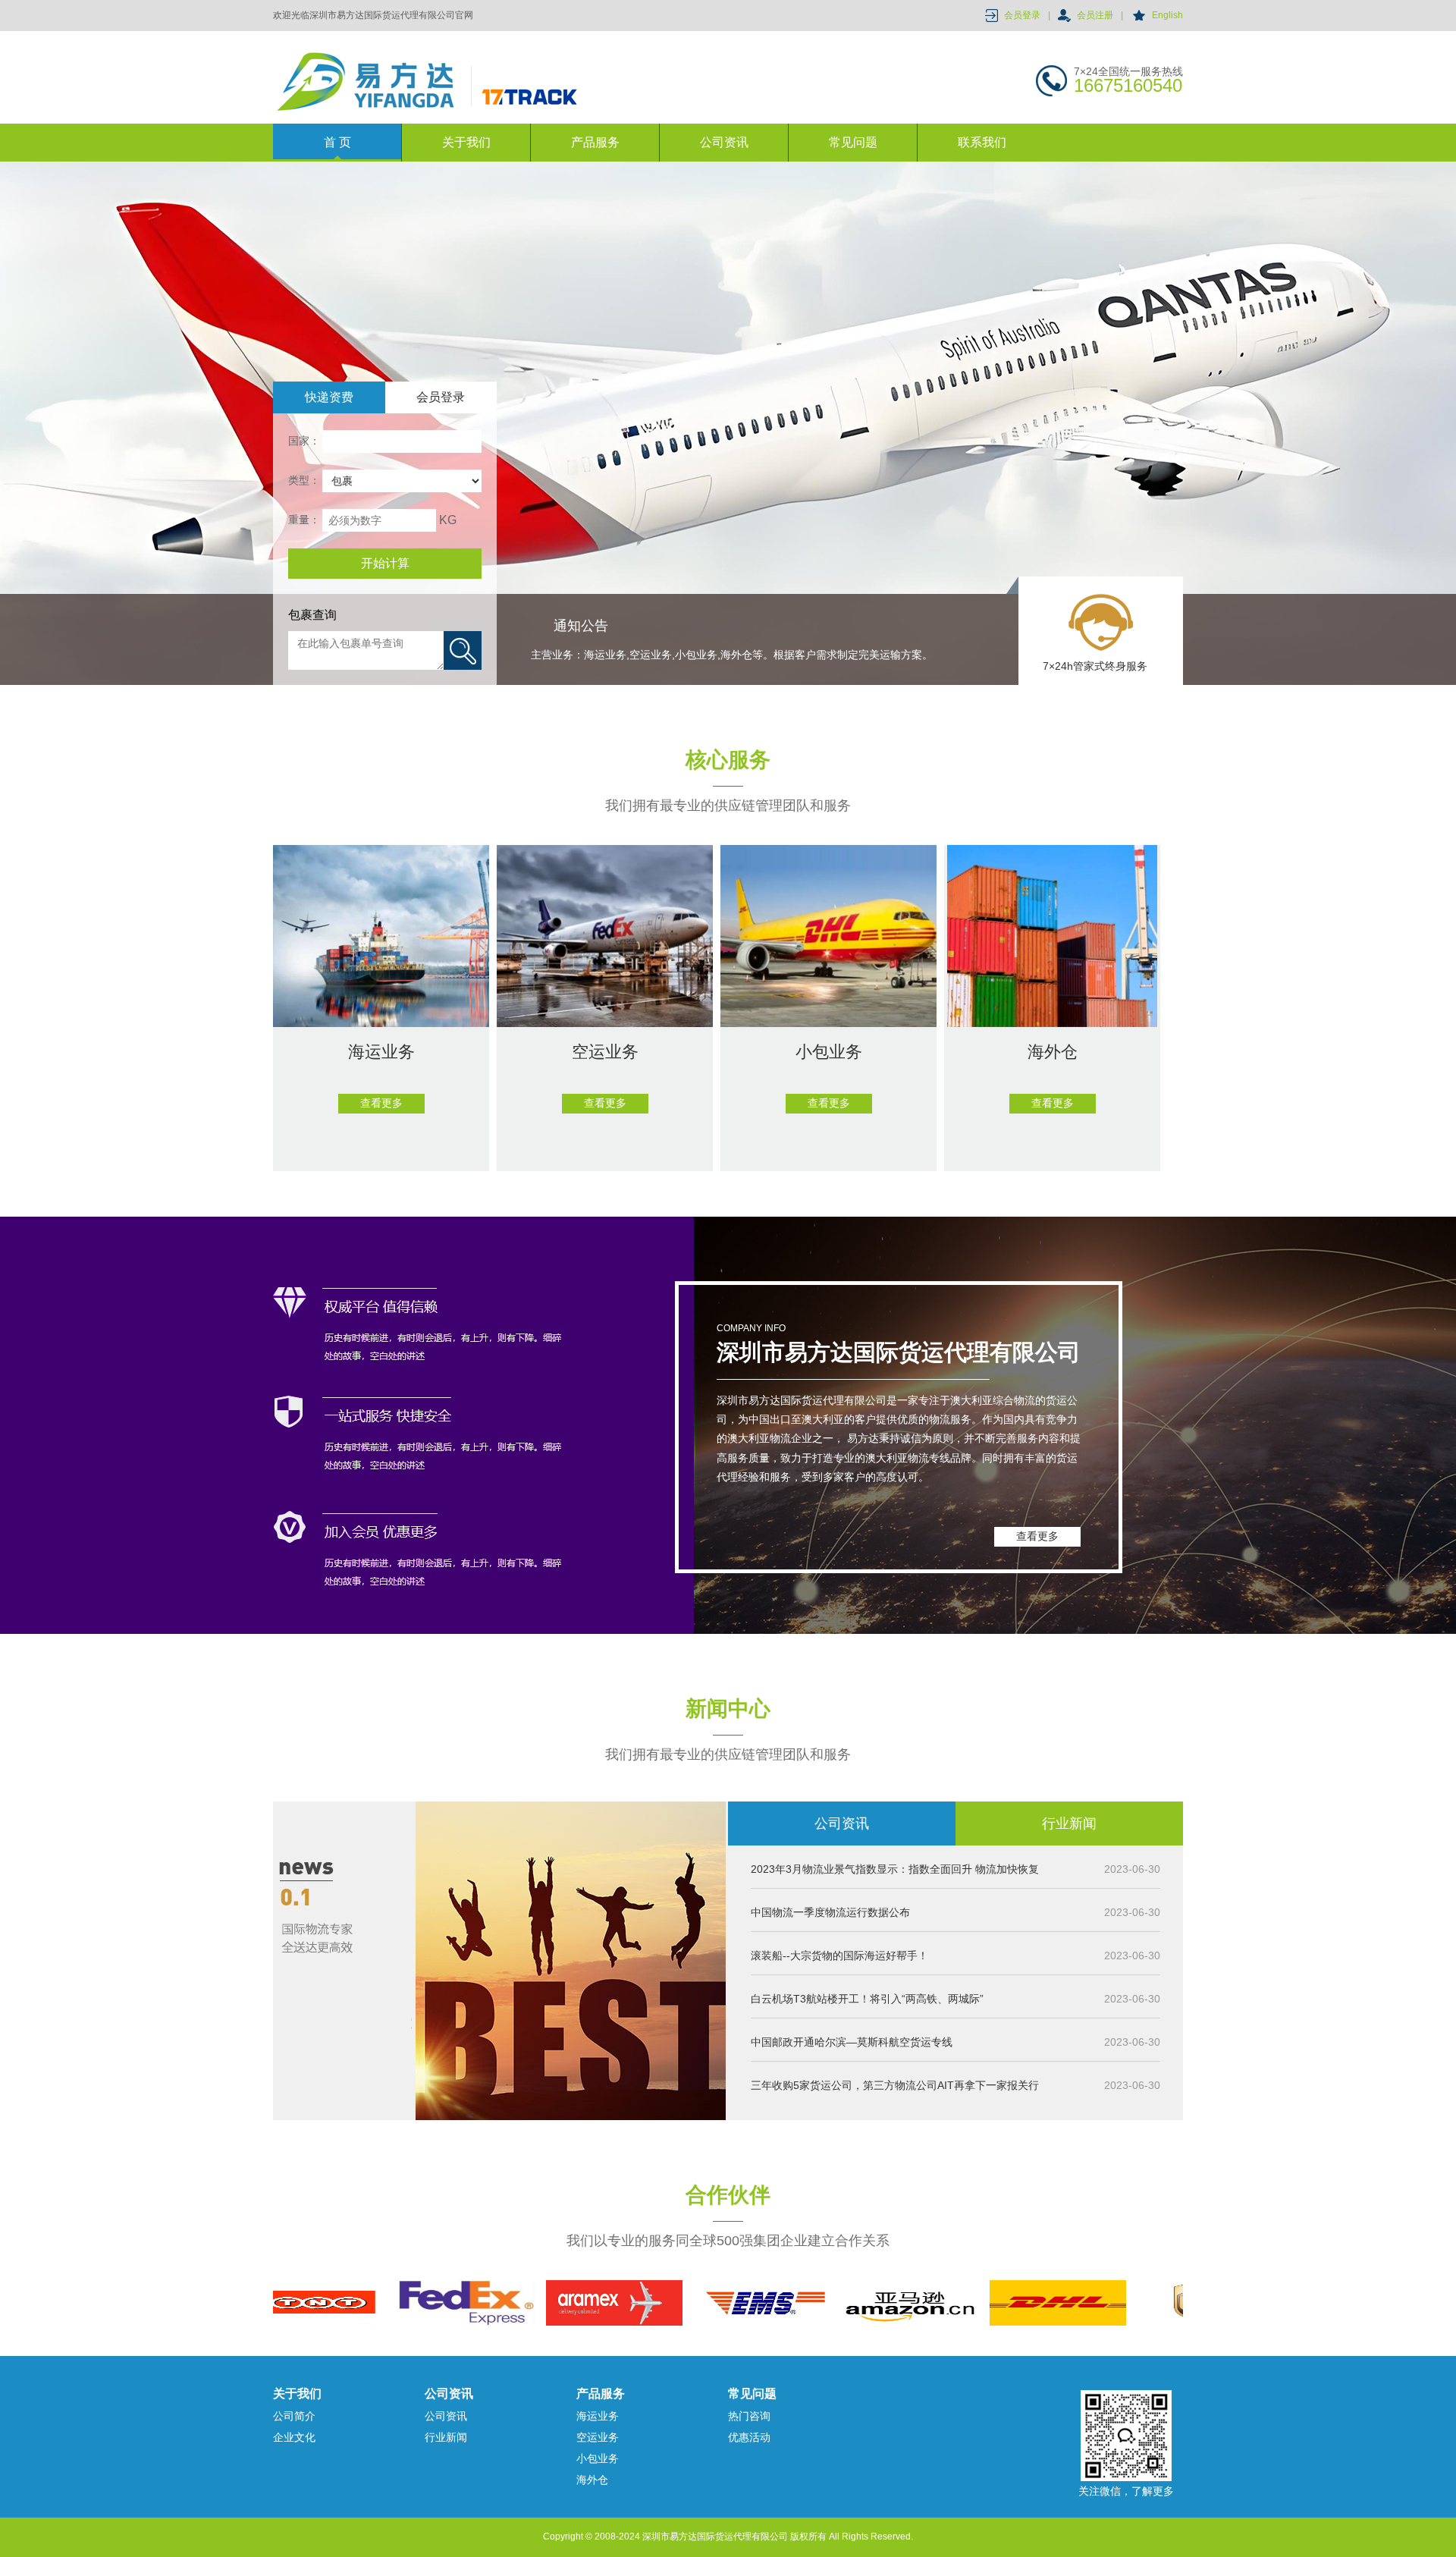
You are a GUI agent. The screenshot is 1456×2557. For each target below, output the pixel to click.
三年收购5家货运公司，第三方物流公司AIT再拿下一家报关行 (895, 2085)
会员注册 (1095, 15)
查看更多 (1037, 1536)
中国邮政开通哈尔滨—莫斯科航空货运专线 (852, 2042)
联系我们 (982, 142)
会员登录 (1022, 15)
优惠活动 (749, 2437)
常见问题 (853, 142)
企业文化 (294, 2437)
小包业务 (598, 2458)
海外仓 (592, 2480)
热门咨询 (749, 2416)
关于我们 (466, 142)
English (1167, 15)
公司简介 (294, 2416)
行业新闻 (1069, 1824)
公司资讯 (724, 142)
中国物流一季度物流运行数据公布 (830, 1912)
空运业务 (598, 2437)
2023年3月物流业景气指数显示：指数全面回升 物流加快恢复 (895, 1869)
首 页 (337, 142)
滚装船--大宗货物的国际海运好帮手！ (839, 1955)
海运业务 (598, 2416)
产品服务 (595, 142)
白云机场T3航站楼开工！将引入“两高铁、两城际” (867, 1999)
